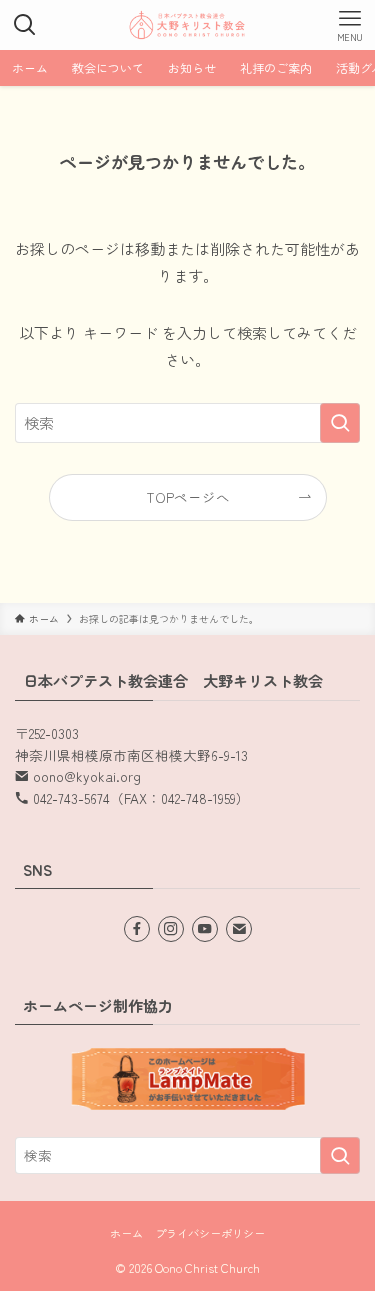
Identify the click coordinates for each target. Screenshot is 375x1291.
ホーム (126, 1233)
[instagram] (171, 929)
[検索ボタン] (25, 25)
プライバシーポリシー (210, 1233)
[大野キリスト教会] (188, 25)
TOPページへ (188, 497)
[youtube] (205, 929)
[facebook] (137, 929)
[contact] (239, 929)
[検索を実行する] (340, 423)
